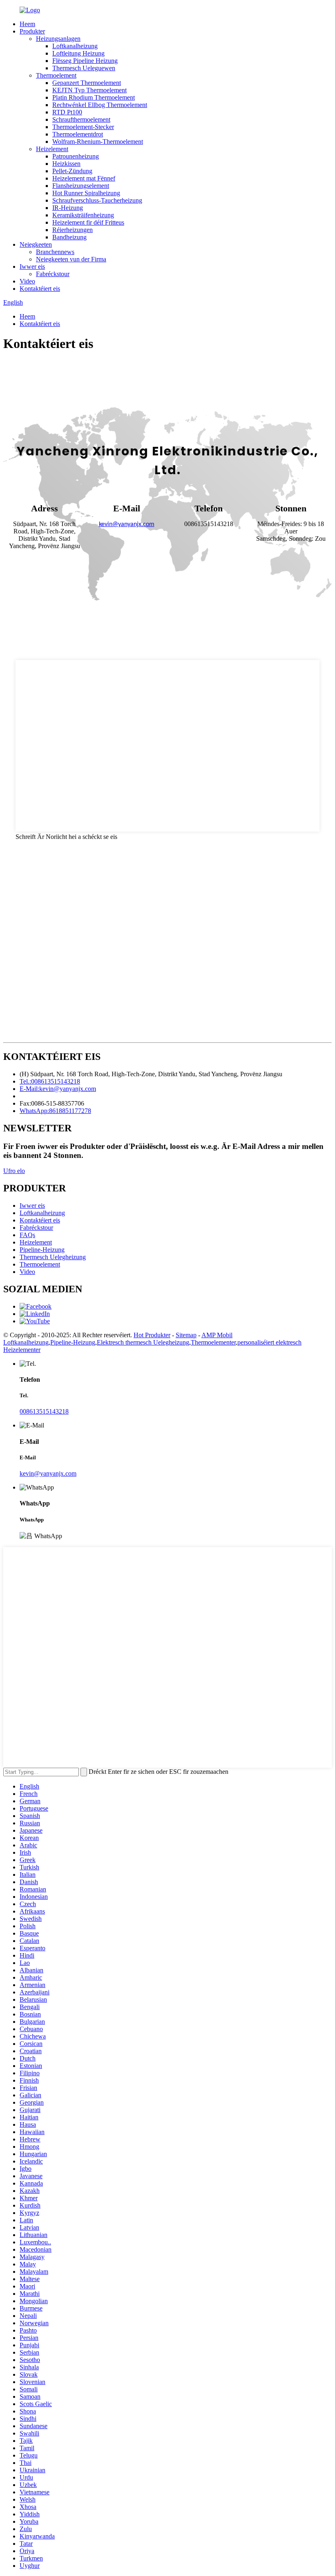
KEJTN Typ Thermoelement (89, 90)
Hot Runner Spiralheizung (86, 193)
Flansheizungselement (81, 186)
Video (27, 281)
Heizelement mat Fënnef (84, 178)
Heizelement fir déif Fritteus (88, 222)
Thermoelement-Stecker (83, 127)
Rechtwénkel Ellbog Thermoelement (100, 105)
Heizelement (52, 149)
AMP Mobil (217, 1335)
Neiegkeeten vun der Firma (71, 259)
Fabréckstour (53, 274)
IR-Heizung (68, 208)
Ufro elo (14, 1171)
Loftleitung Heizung (78, 53)
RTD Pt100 (67, 112)
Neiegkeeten (36, 244)
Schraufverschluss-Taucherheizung (97, 200)
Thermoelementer (213, 1342)
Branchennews (55, 252)
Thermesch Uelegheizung (53, 1257)
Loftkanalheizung (75, 46)
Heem (27, 24)
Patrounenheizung (76, 156)
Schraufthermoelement (81, 119)
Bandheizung (69, 237)
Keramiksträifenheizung (83, 215)
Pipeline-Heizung (42, 1250)
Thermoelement (56, 75)
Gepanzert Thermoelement (87, 83)
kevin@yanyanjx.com (48, 1473)
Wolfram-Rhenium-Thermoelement (98, 142)
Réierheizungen (73, 230)
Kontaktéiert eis (40, 289)
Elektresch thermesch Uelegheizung (143, 1342)
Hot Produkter (152, 1335)
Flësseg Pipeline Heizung (85, 61)
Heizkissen (66, 164)
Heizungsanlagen (58, 39)
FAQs (27, 1235)
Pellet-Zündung (72, 171)
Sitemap (186, 1335)
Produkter (32, 31)
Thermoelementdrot (78, 134)
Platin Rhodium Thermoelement (94, 97)
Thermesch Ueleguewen (84, 68)
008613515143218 (44, 1411)
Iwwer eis (32, 267)
